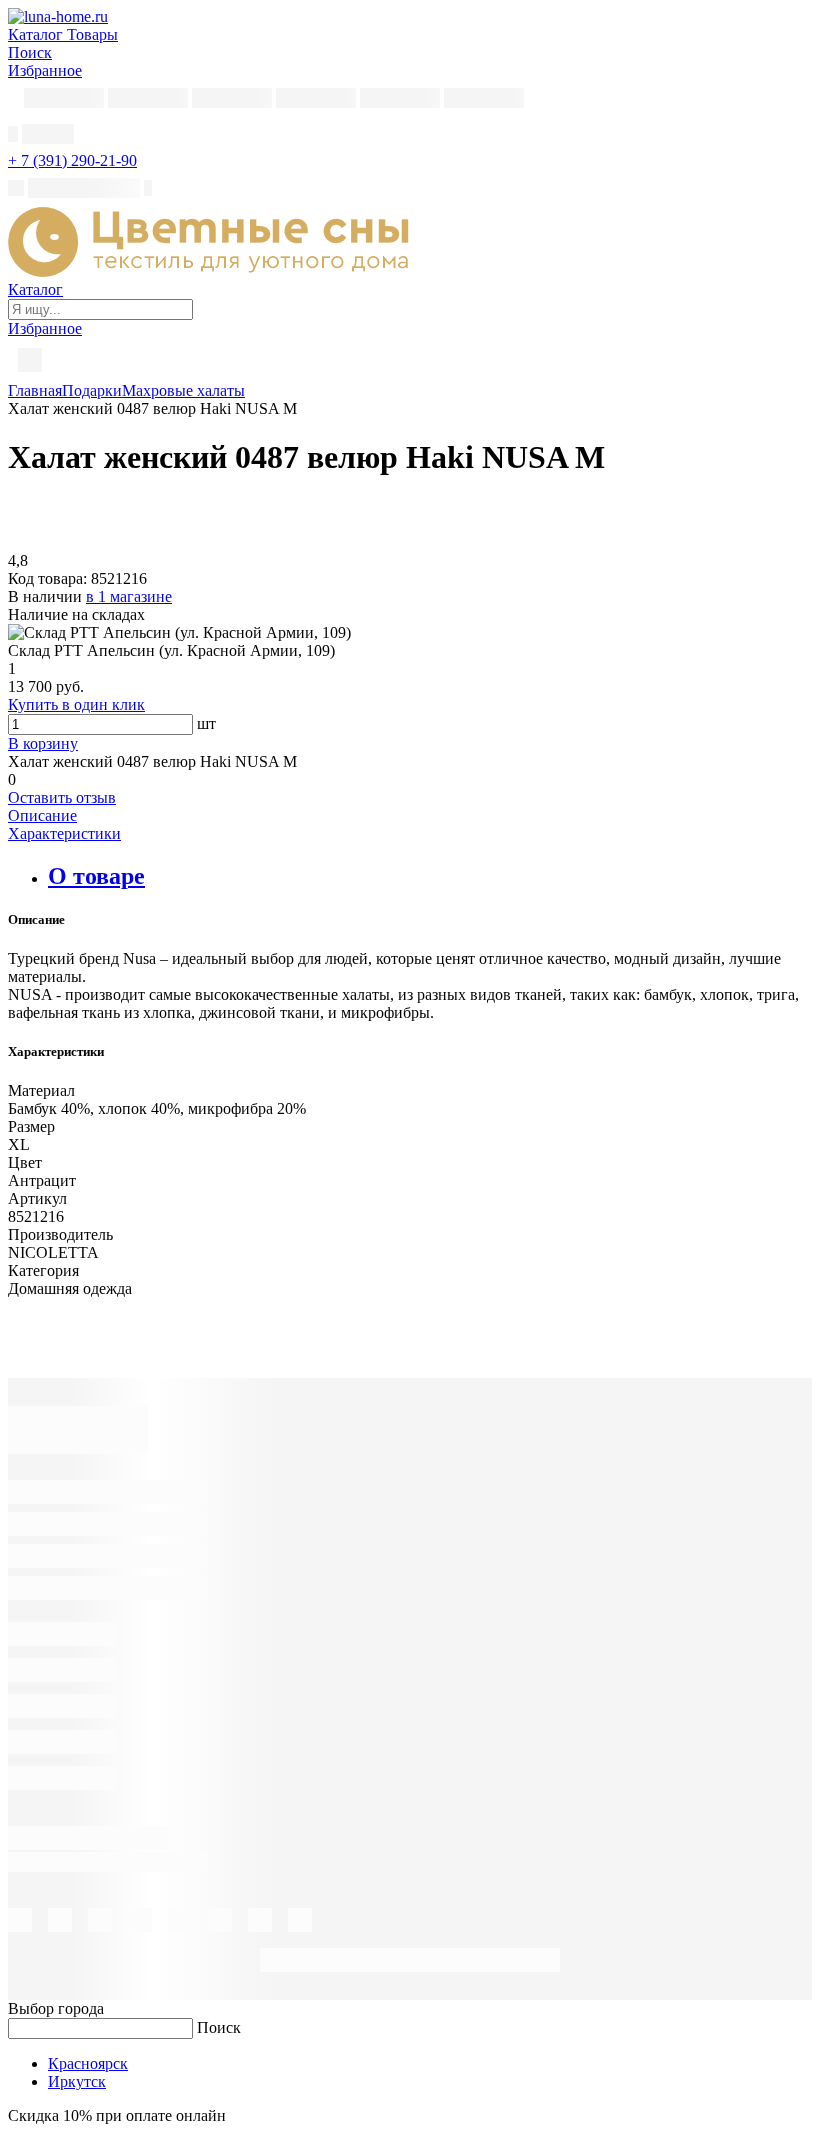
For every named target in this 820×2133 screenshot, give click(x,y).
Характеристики (64, 833)
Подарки (92, 390)
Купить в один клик (76, 704)
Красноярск (88, 2063)
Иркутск (77, 2081)
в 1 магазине (129, 596)
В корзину (43, 743)
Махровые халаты (183, 390)
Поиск (219, 2027)
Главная (35, 390)
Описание (42, 815)
